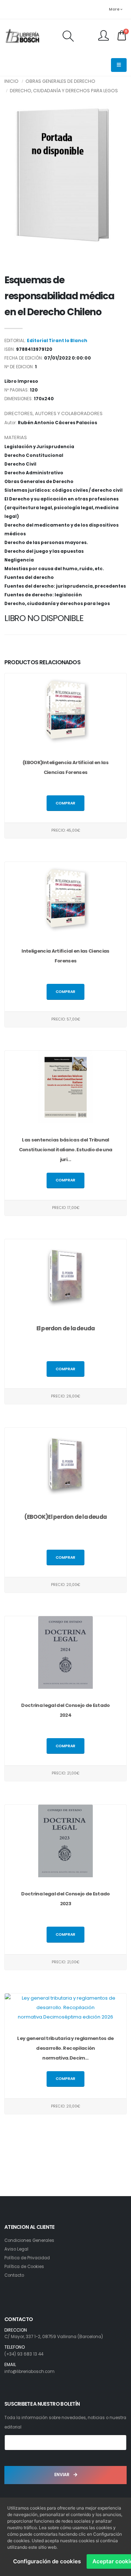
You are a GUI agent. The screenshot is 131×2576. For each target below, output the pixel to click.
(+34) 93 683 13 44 (24, 2354)
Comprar (65, 803)
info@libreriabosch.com (29, 2372)
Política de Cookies (24, 2267)
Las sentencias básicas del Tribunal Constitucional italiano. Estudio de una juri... (66, 1150)
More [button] (115, 9)
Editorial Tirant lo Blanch (57, 341)
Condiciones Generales (29, 2240)
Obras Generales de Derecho (60, 81)
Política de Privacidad (27, 2258)
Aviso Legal (16, 2249)
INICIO (11, 81)
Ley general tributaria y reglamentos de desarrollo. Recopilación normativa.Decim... (65, 2048)
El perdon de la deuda (66, 1328)
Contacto (14, 2275)
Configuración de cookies (47, 2561)
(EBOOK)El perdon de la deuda (65, 1517)
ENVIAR (62, 2475)
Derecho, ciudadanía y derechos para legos (64, 91)
